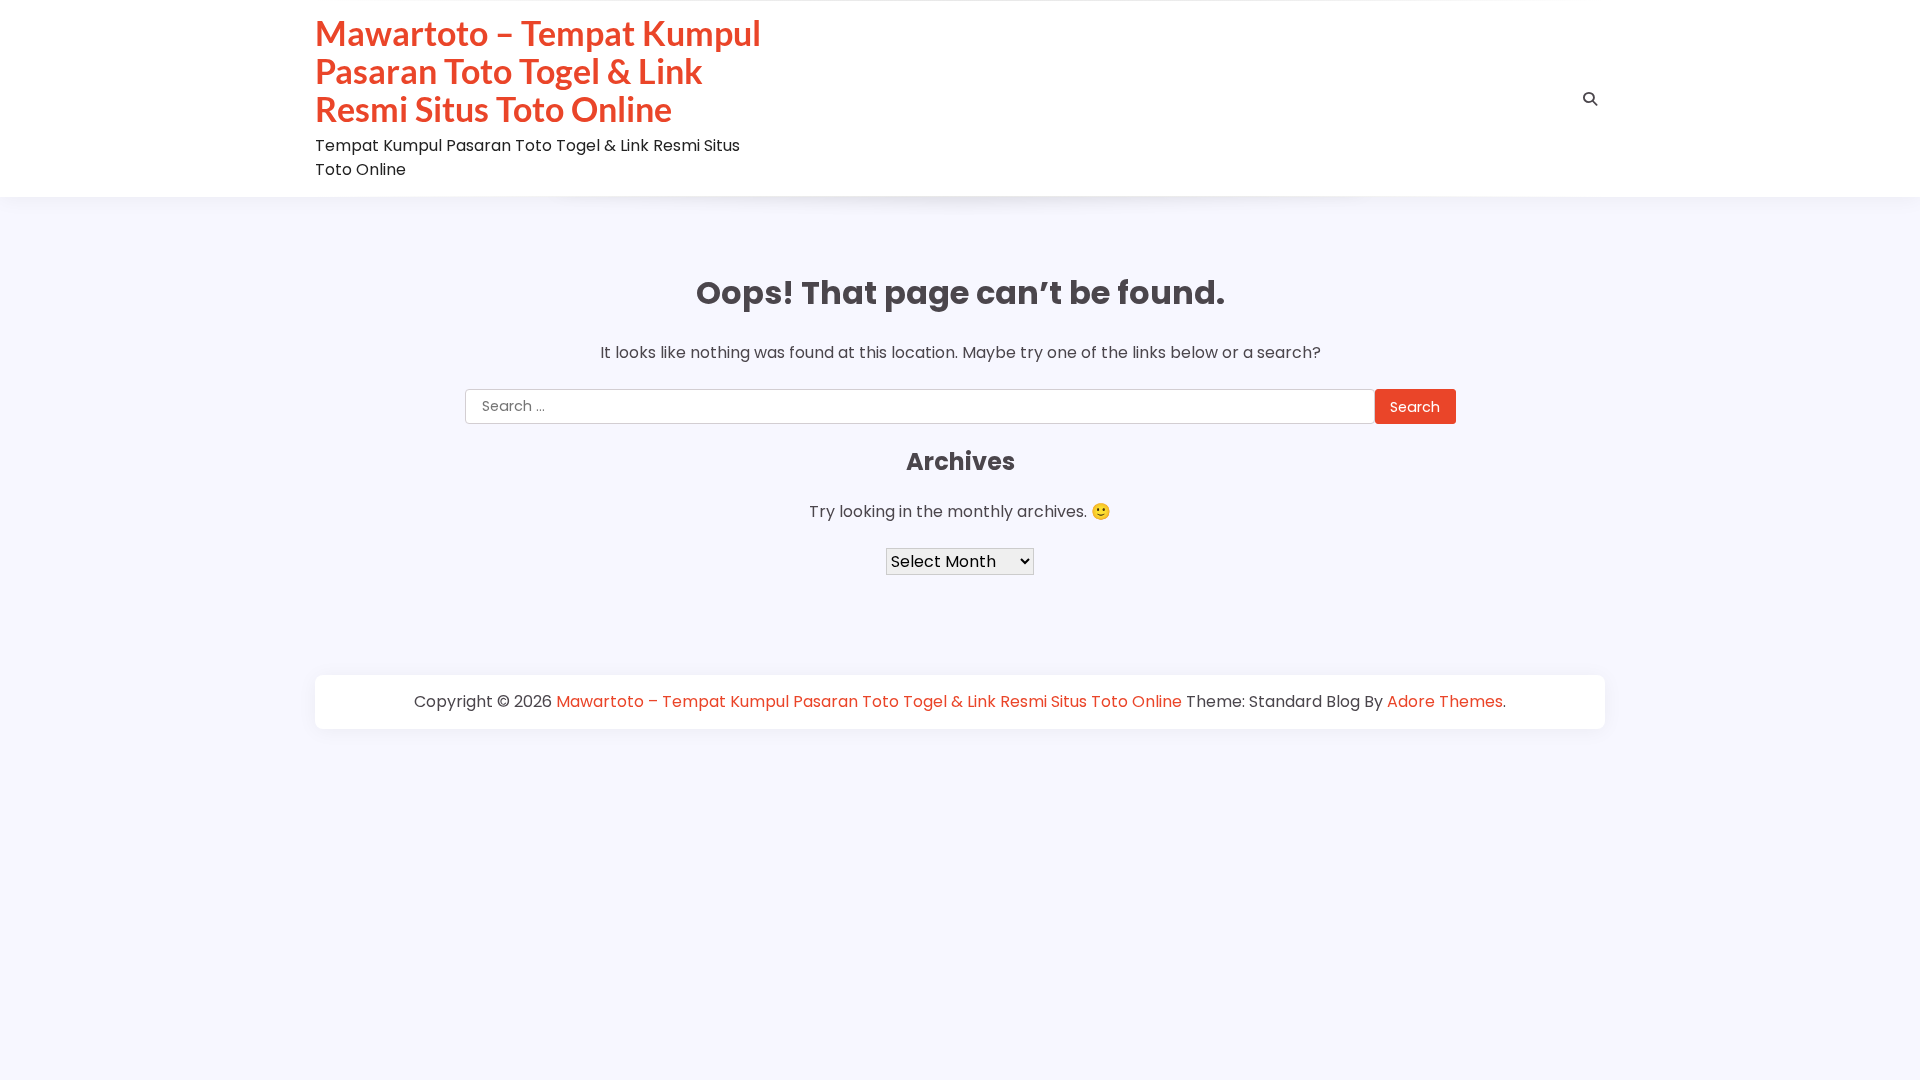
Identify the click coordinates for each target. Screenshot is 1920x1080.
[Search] (1590, 99)
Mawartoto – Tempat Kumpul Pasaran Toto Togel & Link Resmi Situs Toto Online (538, 71)
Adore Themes (1445, 701)
